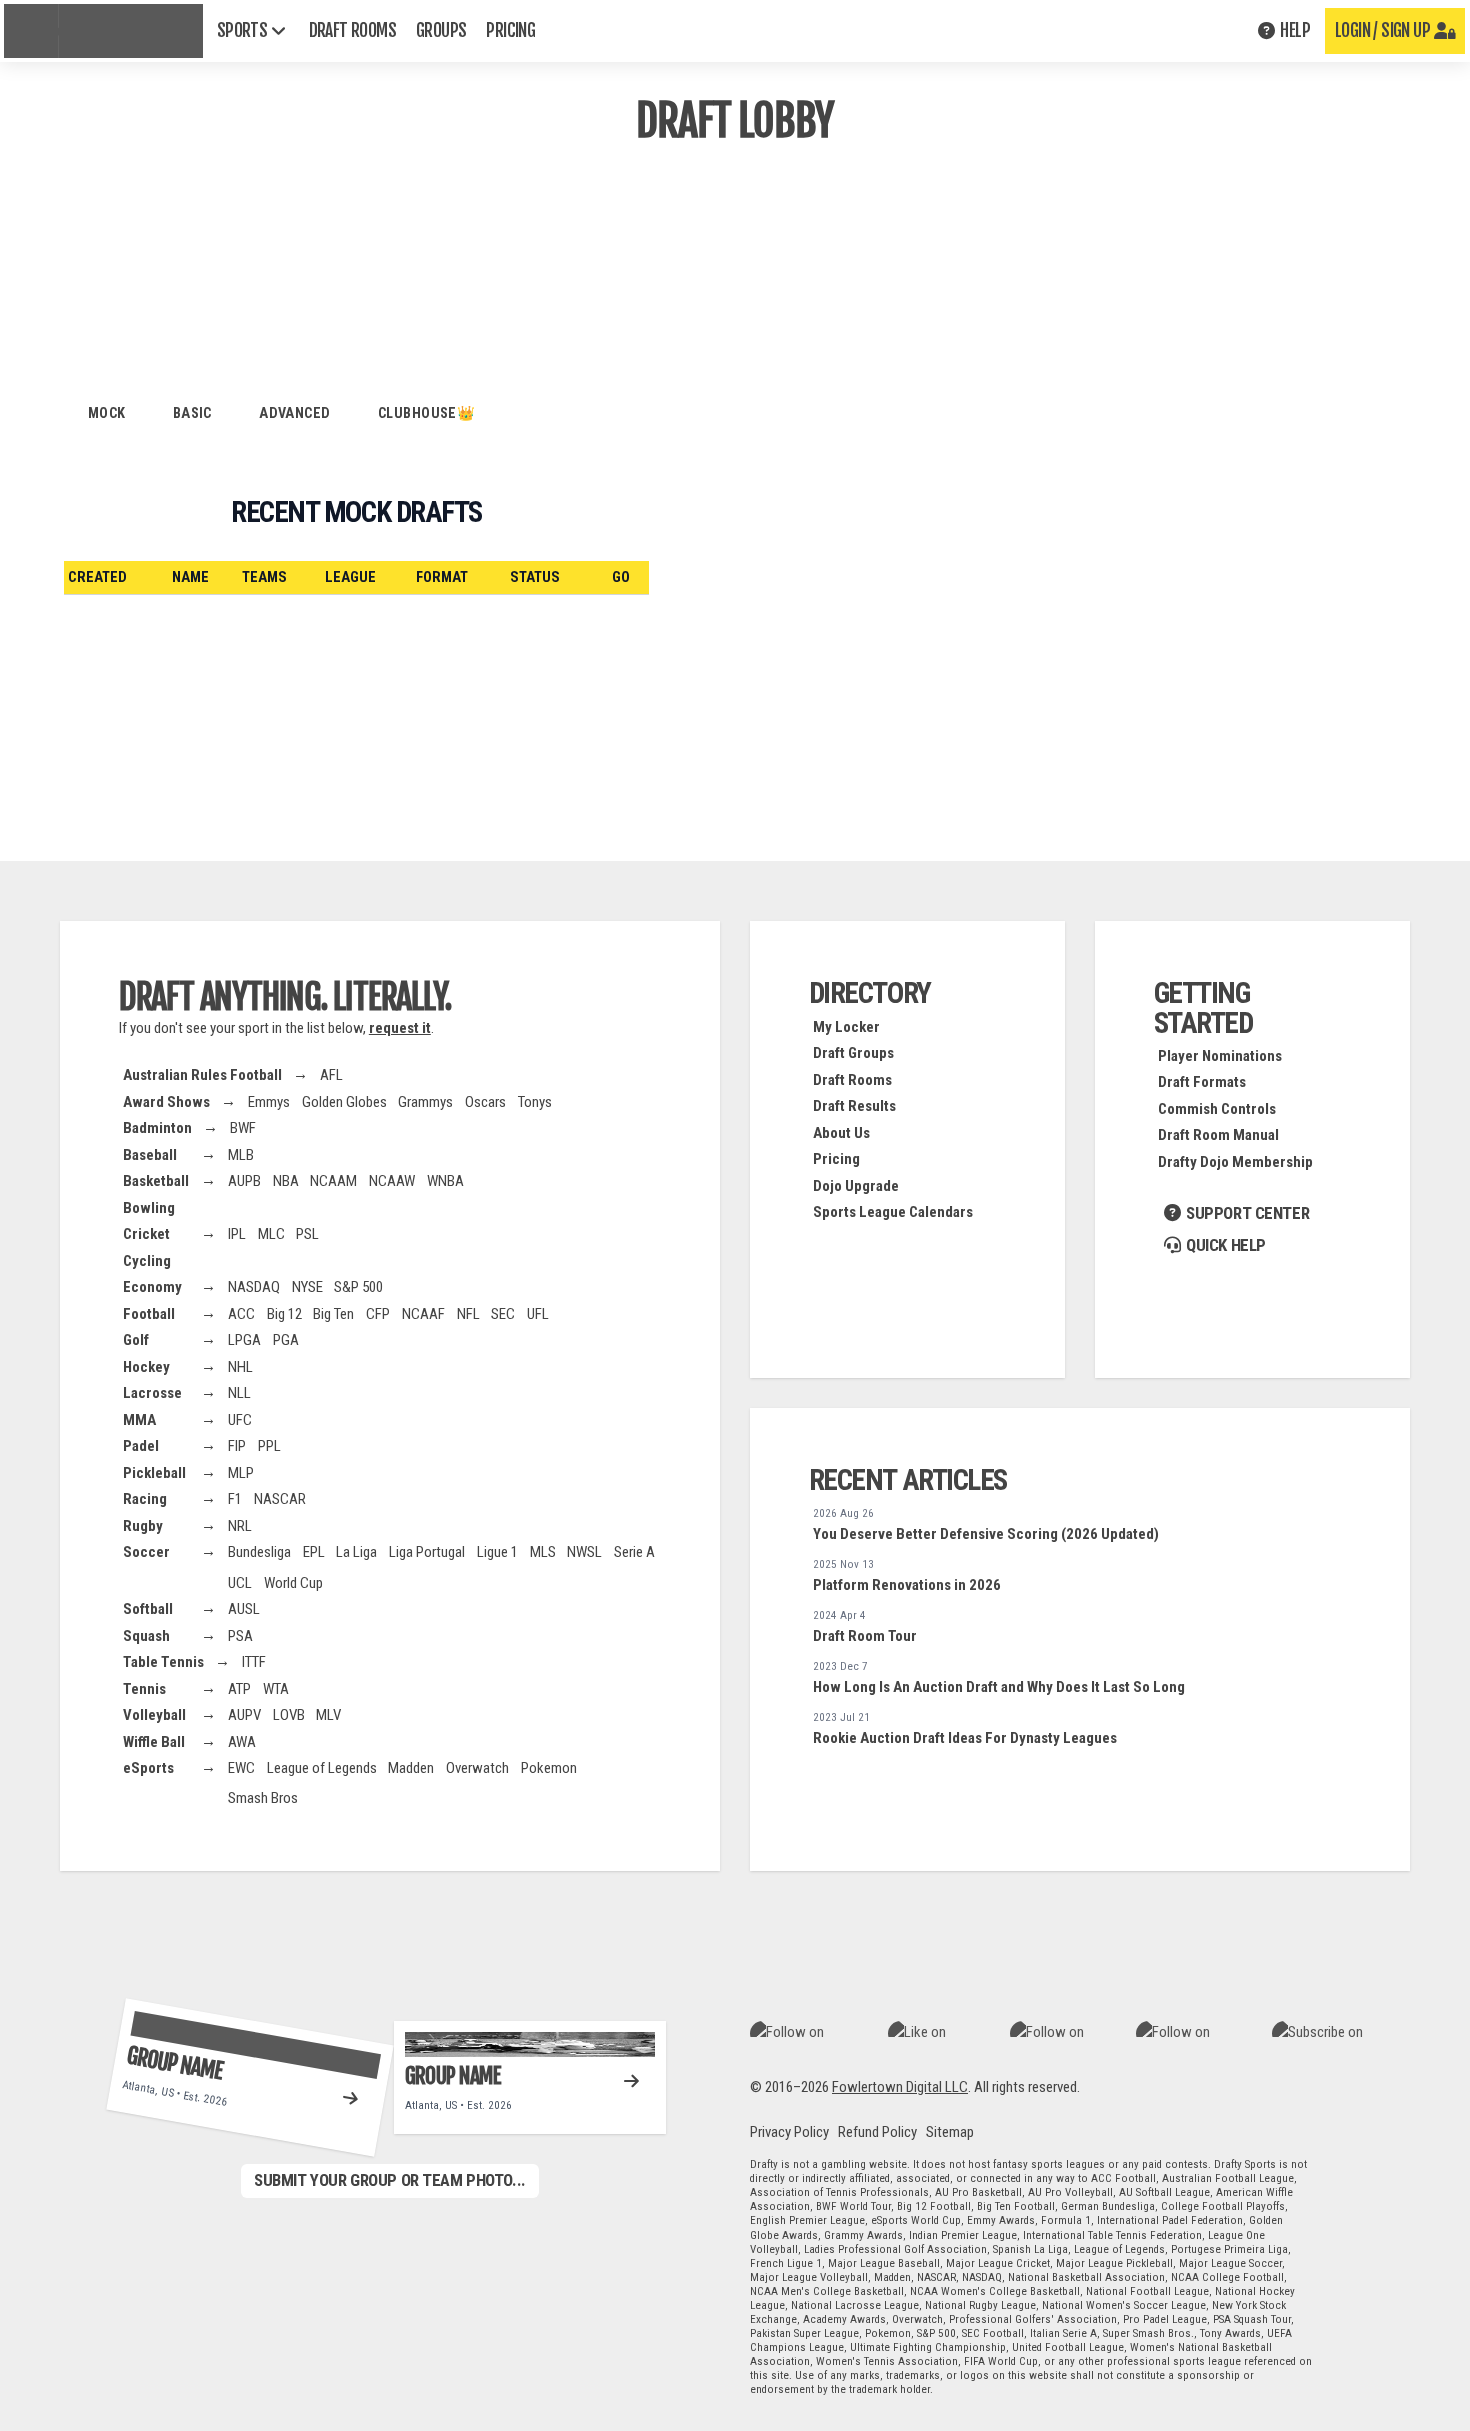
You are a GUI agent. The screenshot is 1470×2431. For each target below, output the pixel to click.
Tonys (535, 1102)
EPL (314, 1552)
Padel (141, 1446)
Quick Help (1223, 1245)
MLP (241, 1473)
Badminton (157, 1128)
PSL (307, 1234)
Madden (411, 1768)
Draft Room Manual (1218, 1135)
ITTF (254, 1662)
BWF (243, 1128)
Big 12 (284, 1314)
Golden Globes (344, 1102)
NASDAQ (254, 1287)
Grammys (425, 1102)
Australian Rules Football (202, 1075)
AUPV (244, 1715)
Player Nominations (1220, 1056)
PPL (269, 1446)
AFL (331, 1075)
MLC (271, 1234)
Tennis (144, 1689)
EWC (241, 1768)
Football (149, 1314)
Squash (146, 1636)
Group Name (175, 2062)
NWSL (584, 1552)
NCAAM (333, 1181)
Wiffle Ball (154, 1742)
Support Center (1245, 1213)
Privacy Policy (789, 2132)
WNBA (445, 1181)
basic (192, 413)
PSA (240, 1636)
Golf (136, 1340)
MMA (139, 1420)
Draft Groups (853, 1053)
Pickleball (154, 1473)
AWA (242, 1742)
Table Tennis (163, 1662)
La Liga (356, 1552)
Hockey (146, 1367)
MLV (328, 1715)
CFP (378, 1314)
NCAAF (423, 1314)
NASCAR (280, 1499)
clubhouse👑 (426, 413)
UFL (538, 1314)
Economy (152, 1287)
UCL (240, 1583)
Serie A (634, 1552)
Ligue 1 (497, 1552)
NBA (286, 1181)
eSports (148, 1768)
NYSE (307, 1287)
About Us (841, 1133)
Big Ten (333, 1314)
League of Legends (322, 1768)
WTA (276, 1689)
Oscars (485, 1102)
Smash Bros (263, 1798)
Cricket (146, 1234)
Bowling (149, 1208)
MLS (543, 1552)
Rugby (143, 1526)
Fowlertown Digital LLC (900, 2087)
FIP (237, 1446)
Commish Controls (1217, 1109)
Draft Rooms (852, 1080)
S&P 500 (358, 1287)
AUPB (244, 1181)
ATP (239, 1689)
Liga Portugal (427, 1552)
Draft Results (854, 1106)
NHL (240, 1367)
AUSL (244, 1609)
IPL (237, 1234)
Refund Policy (877, 2132)
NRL (240, 1526)
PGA (286, 1340)
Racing (145, 1499)
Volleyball (154, 1715)
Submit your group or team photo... (390, 2180)
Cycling (147, 1261)
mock (107, 413)
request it (400, 1028)
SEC (503, 1314)
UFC (240, 1420)
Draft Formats (1202, 1082)
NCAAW (392, 1181)
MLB (241, 1155)
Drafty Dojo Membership (1235, 1162)
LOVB (289, 1715)
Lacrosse (152, 1393)
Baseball (150, 1155)
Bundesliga (259, 1552)
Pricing (836, 1159)
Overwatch (477, 1768)
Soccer (146, 1552)
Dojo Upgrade (856, 1186)
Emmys (269, 1102)
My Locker (846, 1027)
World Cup (293, 1583)
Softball (148, 1609)
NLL (239, 1393)
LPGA (244, 1340)
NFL (468, 1314)
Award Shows (166, 1102)
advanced (294, 413)
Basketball (156, 1181)
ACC (241, 1314)
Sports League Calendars (893, 1212)
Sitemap (950, 2132)
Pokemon (549, 1768)
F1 (235, 1499)
